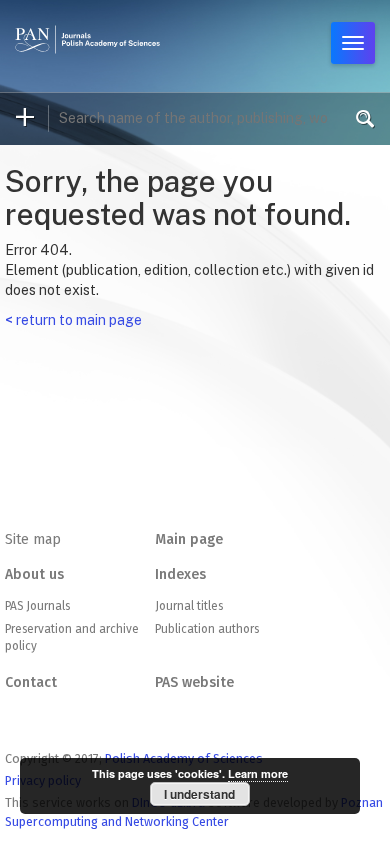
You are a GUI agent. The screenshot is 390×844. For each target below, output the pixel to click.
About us (34, 574)
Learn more (258, 773)
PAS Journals (37, 606)
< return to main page (73, 320)
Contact (31, 682)
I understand (199, 794)
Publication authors (207, 629)
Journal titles (189, 606)
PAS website (194, 682)
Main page (189, 539)
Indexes (180, 574)
